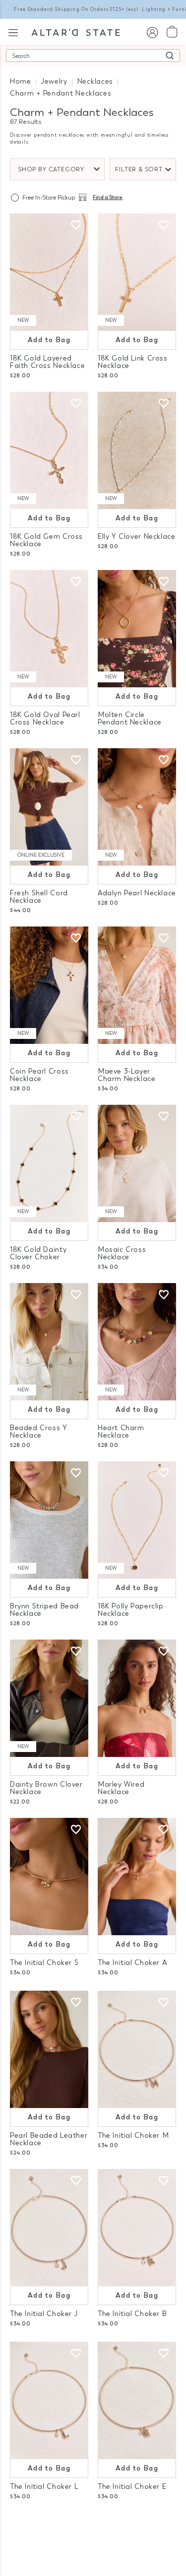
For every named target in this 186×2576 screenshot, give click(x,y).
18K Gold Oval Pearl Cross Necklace (45, 719)
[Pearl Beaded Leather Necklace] (49, 2049)
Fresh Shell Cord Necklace (39, 897)
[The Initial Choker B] (137, 2228)
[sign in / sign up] (152, 32)
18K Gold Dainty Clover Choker (38, 1253)
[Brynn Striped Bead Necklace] (49, 1520)
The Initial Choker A (132, 1963)
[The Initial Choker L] (49, 2400)
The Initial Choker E (132, 2487)
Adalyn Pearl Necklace (137, 893)
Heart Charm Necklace (121, 1432)
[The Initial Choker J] (49, 2228)
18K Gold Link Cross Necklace (133, 362)
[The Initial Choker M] (137, 2049)
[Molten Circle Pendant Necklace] (137, 629)
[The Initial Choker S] (49, 1877)
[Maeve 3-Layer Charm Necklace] (137, 985)
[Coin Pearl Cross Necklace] (49, 985)
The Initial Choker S (44, 1963)
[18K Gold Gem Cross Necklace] (49, 450)
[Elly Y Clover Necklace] (137, 450)
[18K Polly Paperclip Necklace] (137, 1520)
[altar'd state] (76, 32)
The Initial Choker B (132, 2314)
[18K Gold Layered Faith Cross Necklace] (49, 272)
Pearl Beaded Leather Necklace (49, 2139)
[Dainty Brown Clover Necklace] (49, 1698)
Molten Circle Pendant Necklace (130, 719)
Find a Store (108, 198)
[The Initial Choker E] (137, 2400)
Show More (93, 2526)
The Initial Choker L (44, 2487)
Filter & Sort (139, 169)
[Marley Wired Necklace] (137, 1698)
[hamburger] (13, 31)
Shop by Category (51, 169)
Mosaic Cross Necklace (122, 1253)
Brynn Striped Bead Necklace (44, 1610)
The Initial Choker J (44, 2314)
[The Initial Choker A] (137, 1877)
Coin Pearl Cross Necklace (39, 1075)
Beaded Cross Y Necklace (39, 1432)
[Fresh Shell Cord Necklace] (49, 807)
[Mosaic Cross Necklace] (137, 1163)
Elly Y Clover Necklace (136, 537)
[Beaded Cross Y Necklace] (49, 1342)
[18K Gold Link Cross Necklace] (137, 272)
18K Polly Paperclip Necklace (131, 1610)
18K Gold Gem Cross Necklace (46, 540)
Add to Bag (49, 340)
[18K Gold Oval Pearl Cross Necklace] (49, 629)
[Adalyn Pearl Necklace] (137, 807)
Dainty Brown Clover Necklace (46, 1788)
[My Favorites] (76, 225)
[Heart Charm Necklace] (137, 1342)
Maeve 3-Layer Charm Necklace (127, 1075)
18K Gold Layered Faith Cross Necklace (47, 362)
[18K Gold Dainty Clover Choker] (49, 1163)
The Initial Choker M (133, 2136)
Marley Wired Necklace (121, 1788)
